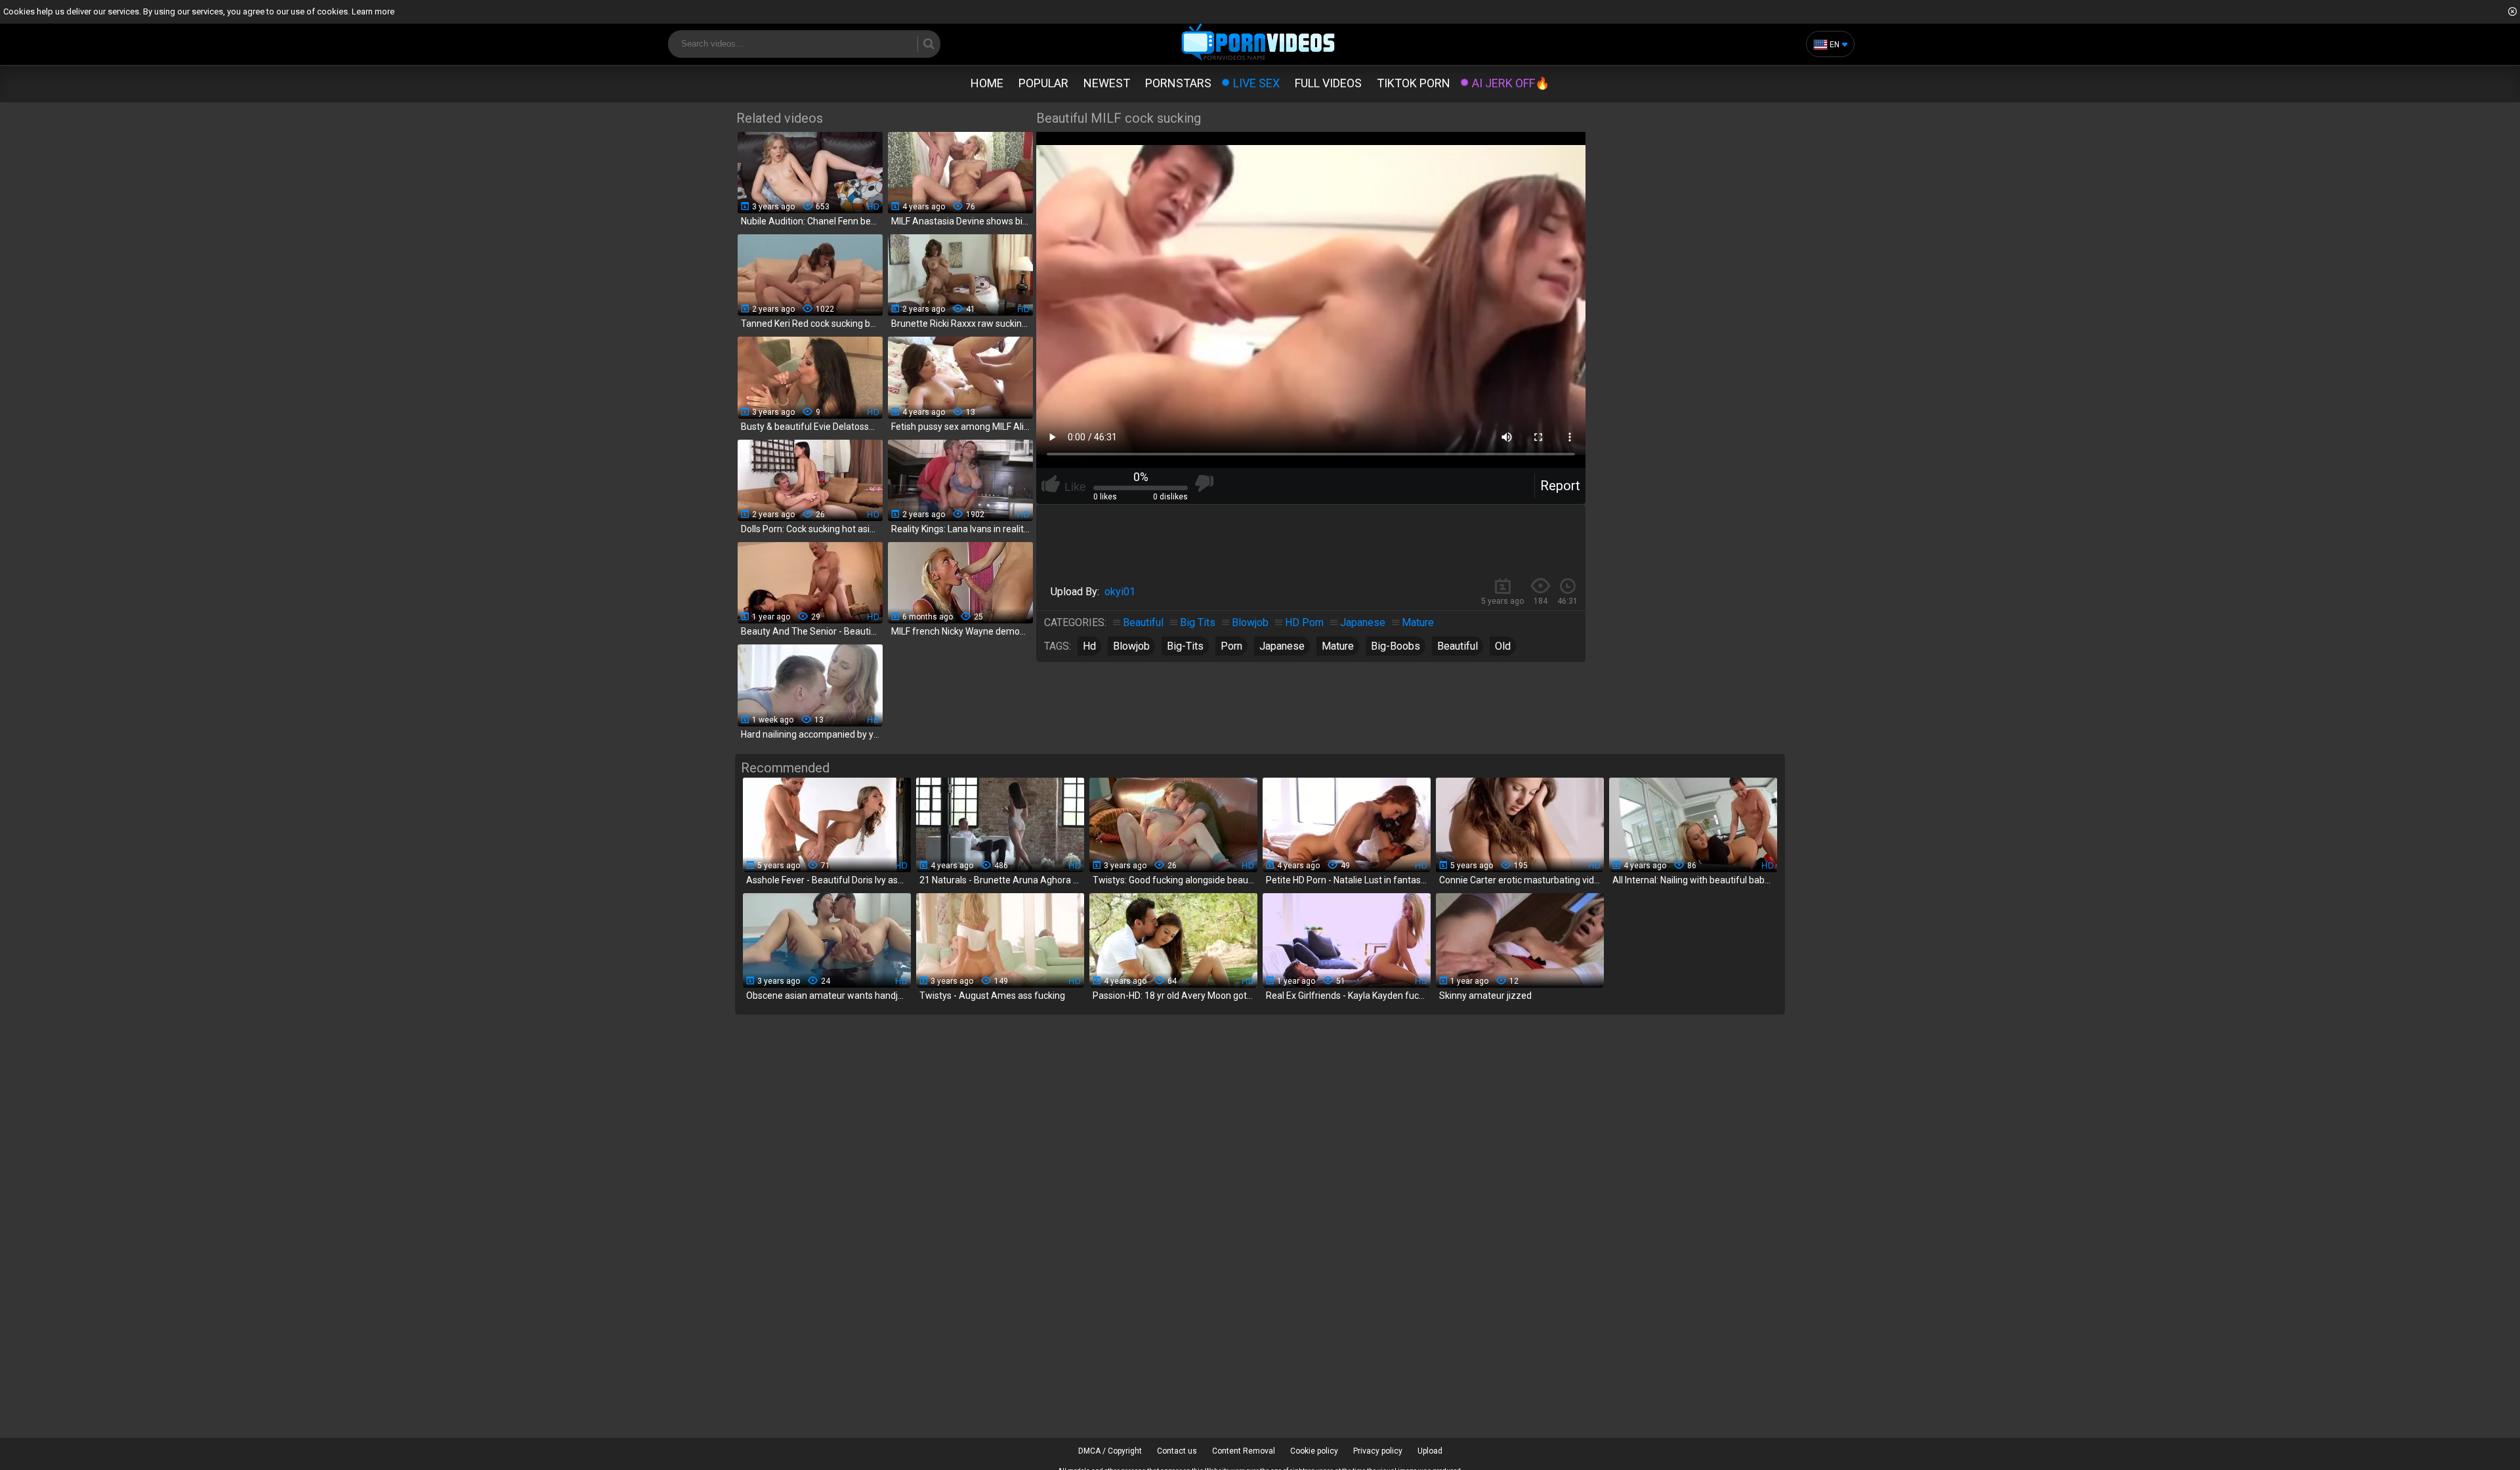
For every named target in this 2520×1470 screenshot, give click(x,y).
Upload (1430, 1451)
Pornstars (1178, 83)
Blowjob (1250, 622)
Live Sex (1256, 83)
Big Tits (1198, 622)
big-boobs (1396, 646)
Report (1560, 486)
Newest (1107, 83)
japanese (1282, 646)
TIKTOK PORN (1414, 83)
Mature (1418, 622)
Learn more (373, 11)
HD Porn (1304, 622)
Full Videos (1328, 83)
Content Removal (1244, 1451)
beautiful (1458, 646)
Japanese (1363, 622)
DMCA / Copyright (1110, 1451)
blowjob (1131, 646)
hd (1089, 646)
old (1503, 646)
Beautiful (1143, 622)
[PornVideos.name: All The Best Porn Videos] (1258, 43)
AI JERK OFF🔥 (1511, 83)
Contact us (1177, 1451)
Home (987, 83)
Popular (1043, 83)
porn (1231, 646)
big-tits (1185, 646)
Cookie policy (1314, 1451)
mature (1338, 646)
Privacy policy (1378, 1451)
